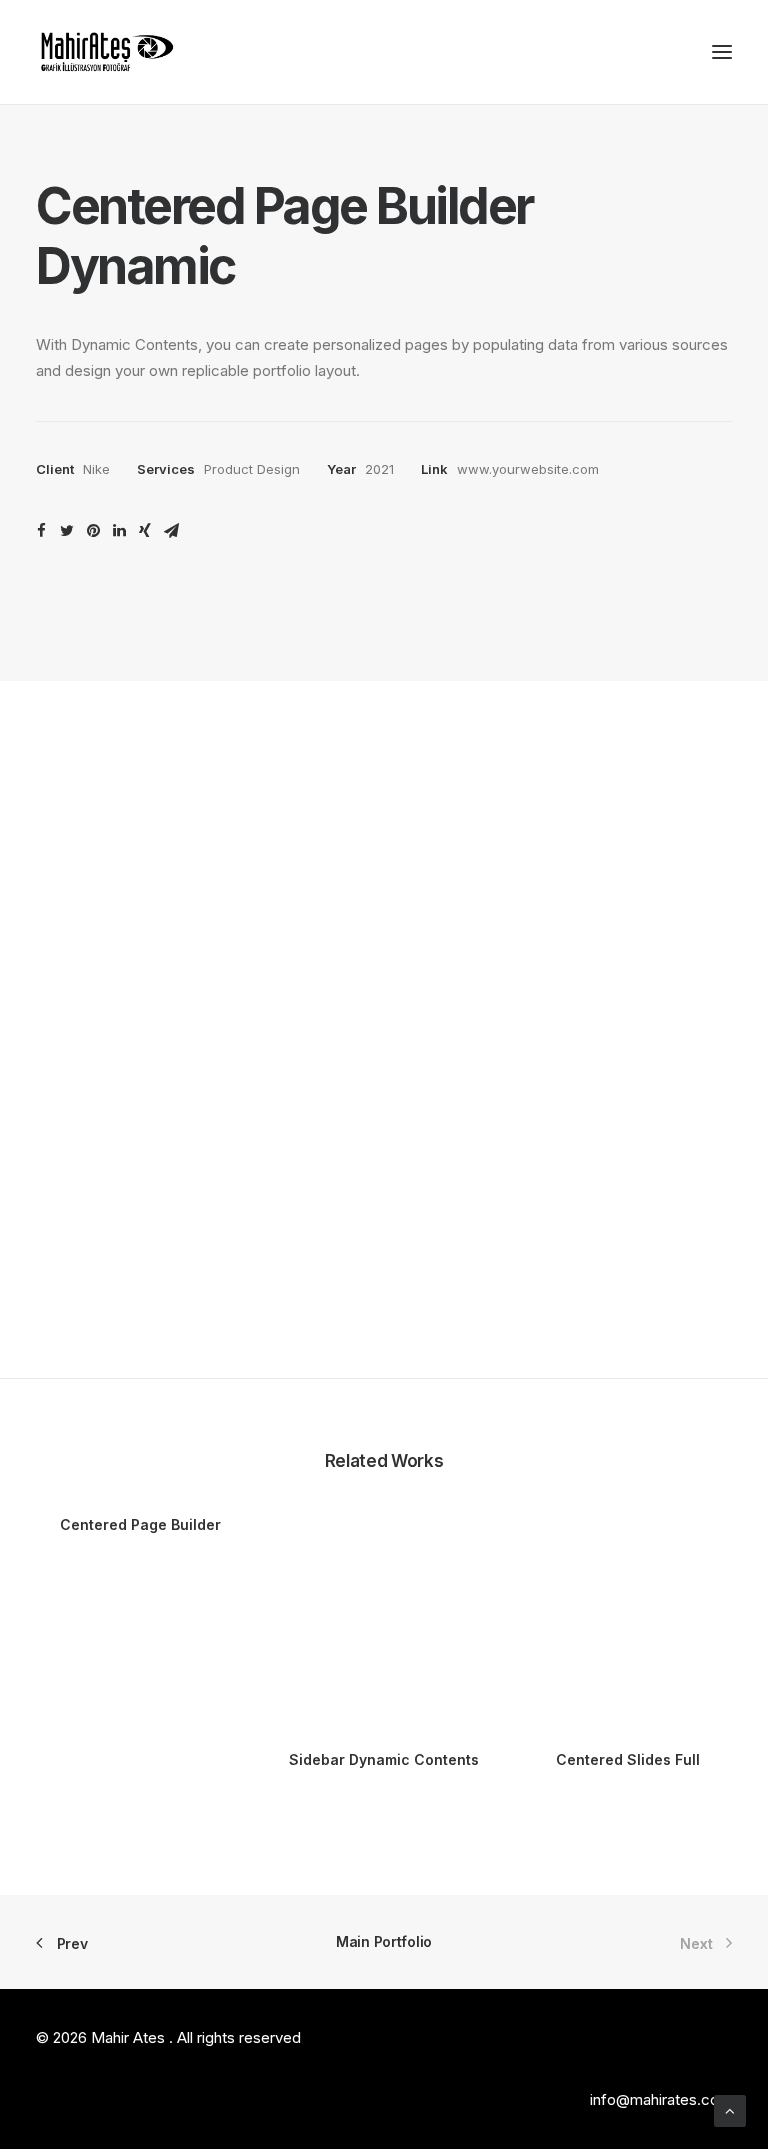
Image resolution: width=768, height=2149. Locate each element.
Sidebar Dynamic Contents (384, 1759)
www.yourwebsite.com (528, 469)
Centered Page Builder (140, 1524)
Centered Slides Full (628, 1759)
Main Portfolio (384, 1941)
